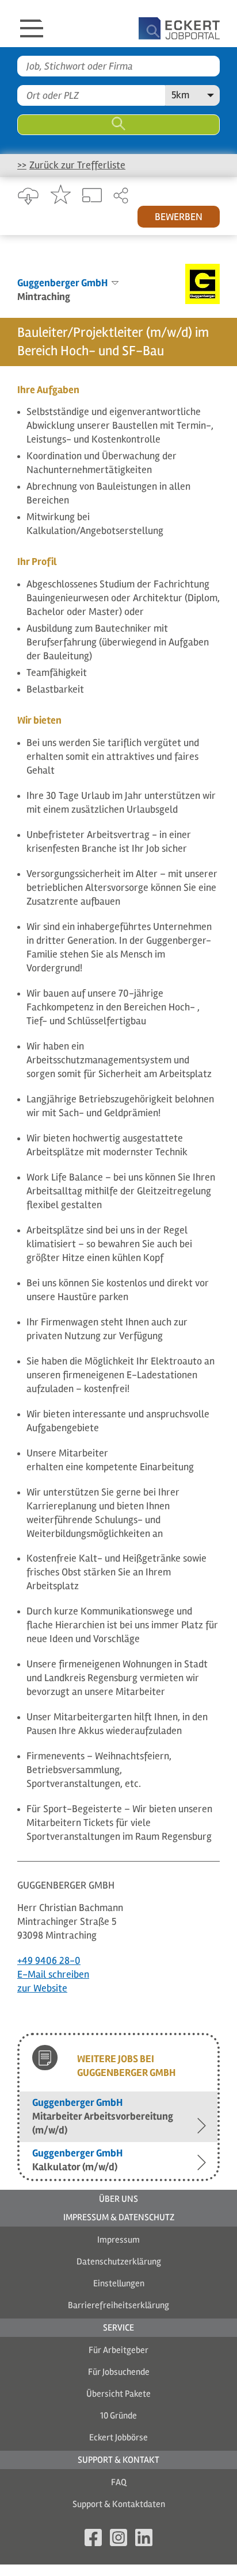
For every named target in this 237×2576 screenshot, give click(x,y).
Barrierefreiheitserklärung (118, 2305)
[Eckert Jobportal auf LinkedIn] (144, 2540)
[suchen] (118, 125)
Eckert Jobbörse (118, 2437)
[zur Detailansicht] (92, 196)
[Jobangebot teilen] (121, 197)
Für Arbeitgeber (118, 2350)
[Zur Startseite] (147, 24)
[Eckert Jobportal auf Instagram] (118, 2540)
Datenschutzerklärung (119, 2262)
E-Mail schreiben (53, 1974)
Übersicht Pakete (118, 2394)
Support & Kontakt (118, 2460)
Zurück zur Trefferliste (77, 165)
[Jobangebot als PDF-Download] (28, 197)
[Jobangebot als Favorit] (61, 195)
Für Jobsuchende (119, 2372)
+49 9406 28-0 (49, 1960)
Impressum (118, 2240)
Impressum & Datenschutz (119, 2217)
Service (118, 2328)
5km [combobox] (180, 95)
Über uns (118, 2199)
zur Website (42, 1988)
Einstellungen (119, 2283)
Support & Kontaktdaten (119, 2504)
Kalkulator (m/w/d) (77, 2160)
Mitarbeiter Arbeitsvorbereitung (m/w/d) (103, 2116)
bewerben (179, 217)
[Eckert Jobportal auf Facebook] (93, 2540)
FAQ (119, 2482)
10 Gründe (118, 2416)
